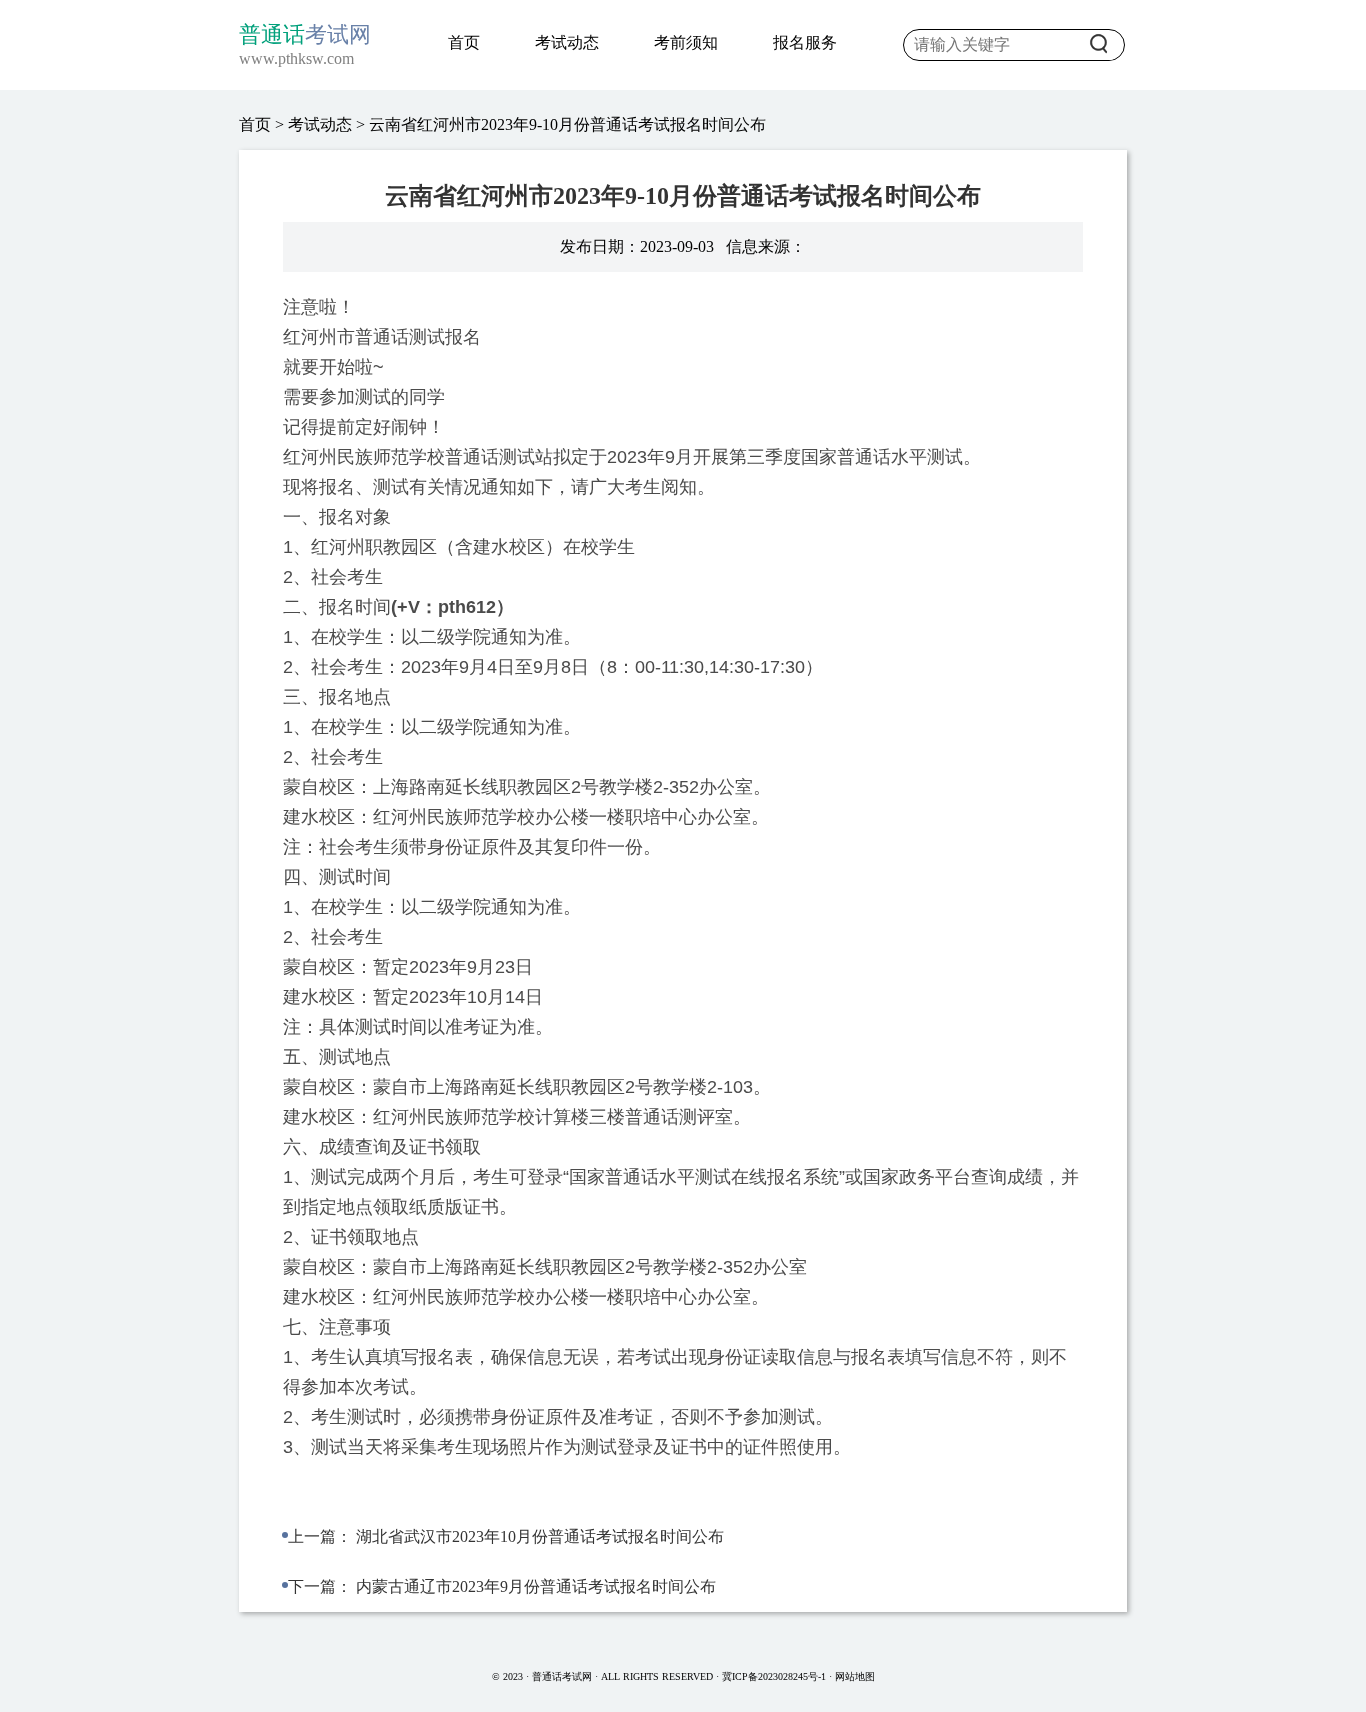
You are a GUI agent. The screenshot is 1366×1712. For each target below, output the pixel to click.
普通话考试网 (563, 1676)
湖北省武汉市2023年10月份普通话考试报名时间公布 (540, 1536)
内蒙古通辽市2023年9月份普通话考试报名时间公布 (536, 1586)
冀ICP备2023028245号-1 (774, 1676)
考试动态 (567, 42)
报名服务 (805, 42)
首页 (464, 42)
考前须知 (686, 42)
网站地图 (855, 1676)
